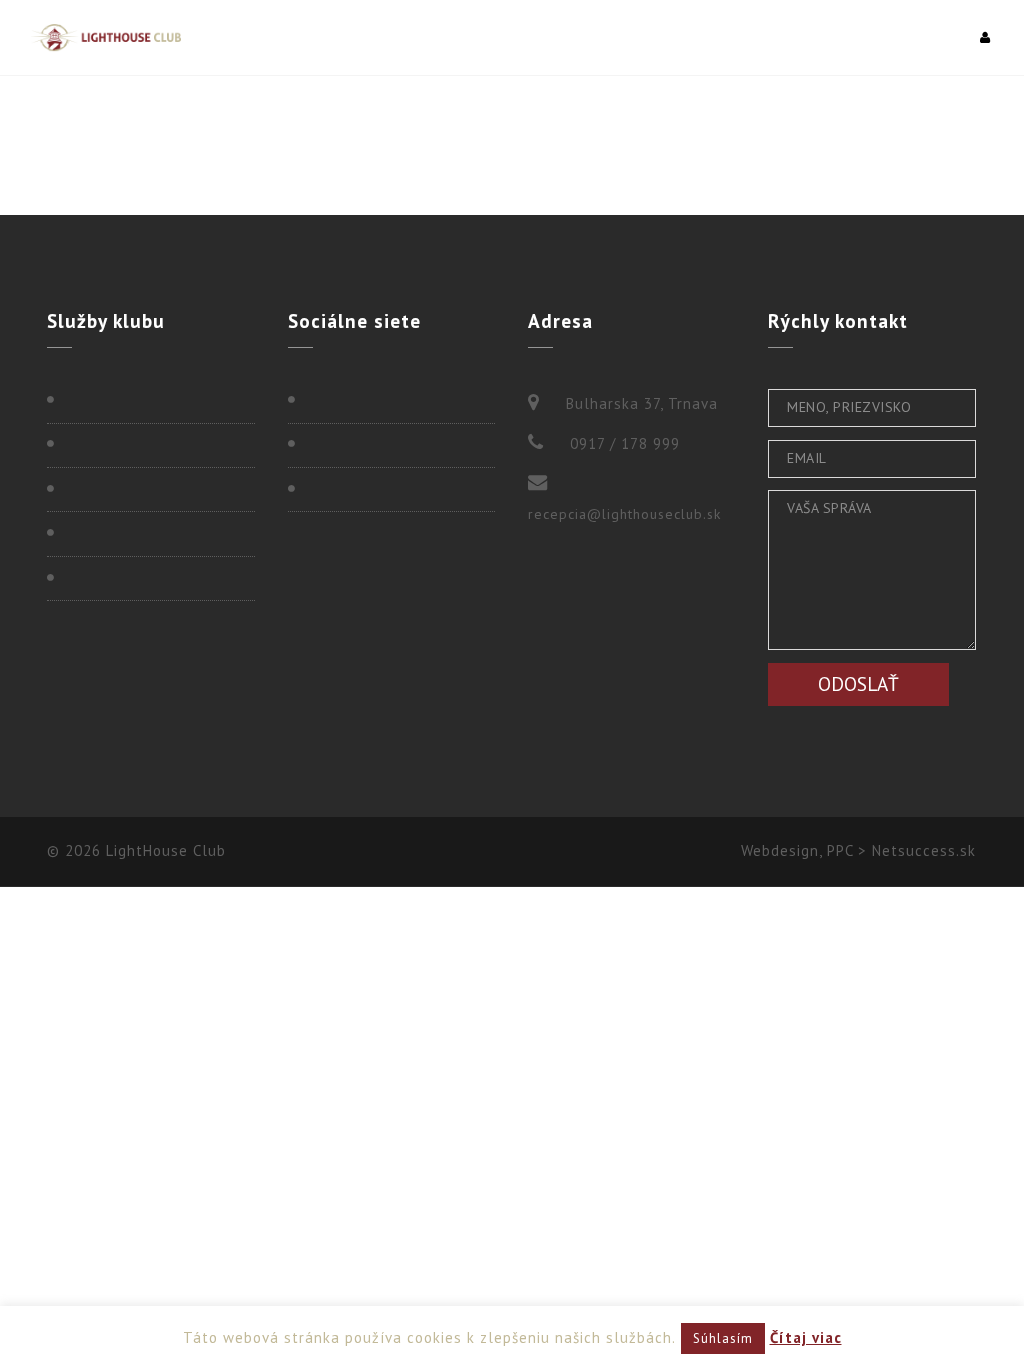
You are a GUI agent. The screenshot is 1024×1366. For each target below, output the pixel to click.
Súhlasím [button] (723, 1338)
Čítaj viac (806, 1337)
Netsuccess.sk (924, 850)
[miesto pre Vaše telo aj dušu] (105, 37)
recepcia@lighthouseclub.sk (624, 514)
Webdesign (780, 850)
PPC (840, 850)
